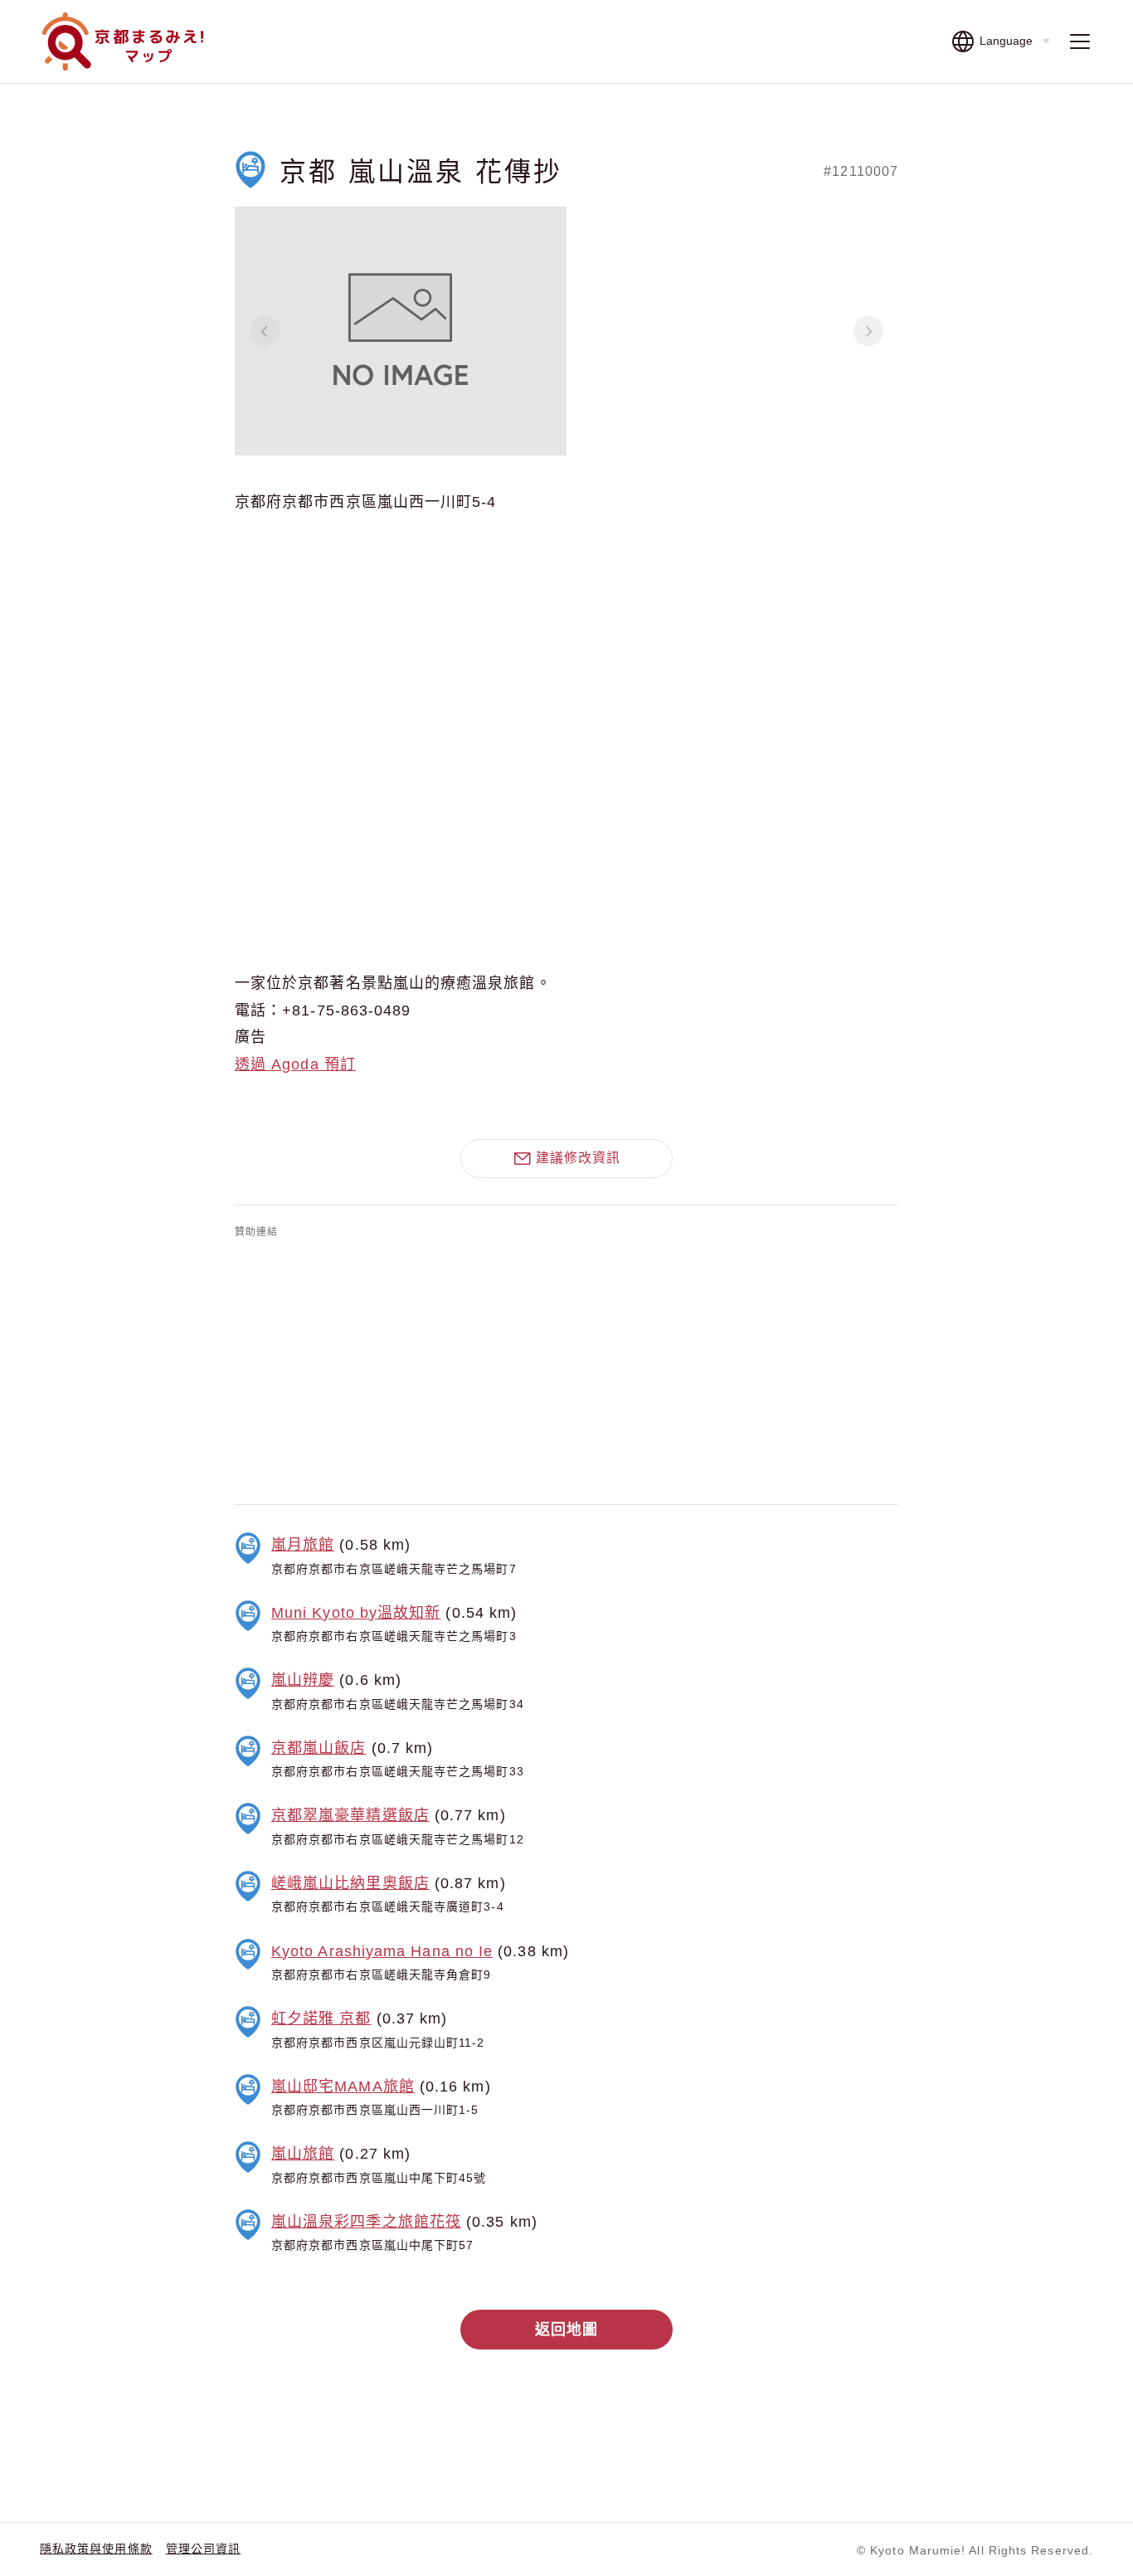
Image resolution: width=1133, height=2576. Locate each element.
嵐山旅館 (303, 2154)
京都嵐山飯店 (319, 1748)
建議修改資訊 (578, 1158)
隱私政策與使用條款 (96, 2549)
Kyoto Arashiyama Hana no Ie (382, 1951)
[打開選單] (1080, 42)
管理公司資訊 (203, 2549)
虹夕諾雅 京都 (321, 2018)
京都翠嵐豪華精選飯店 (350, 1815)
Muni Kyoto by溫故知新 (356, 1613)
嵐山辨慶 (303, 1680)
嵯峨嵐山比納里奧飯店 (350, 1883)
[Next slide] (868, 331)
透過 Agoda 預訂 (295, 1064)
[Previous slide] (265, 331)
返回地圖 (566, 2330)
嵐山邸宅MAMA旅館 (343, 2087)
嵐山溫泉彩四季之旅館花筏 (366, 2222)
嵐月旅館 (303, 1545)
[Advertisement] (566, 1368)
